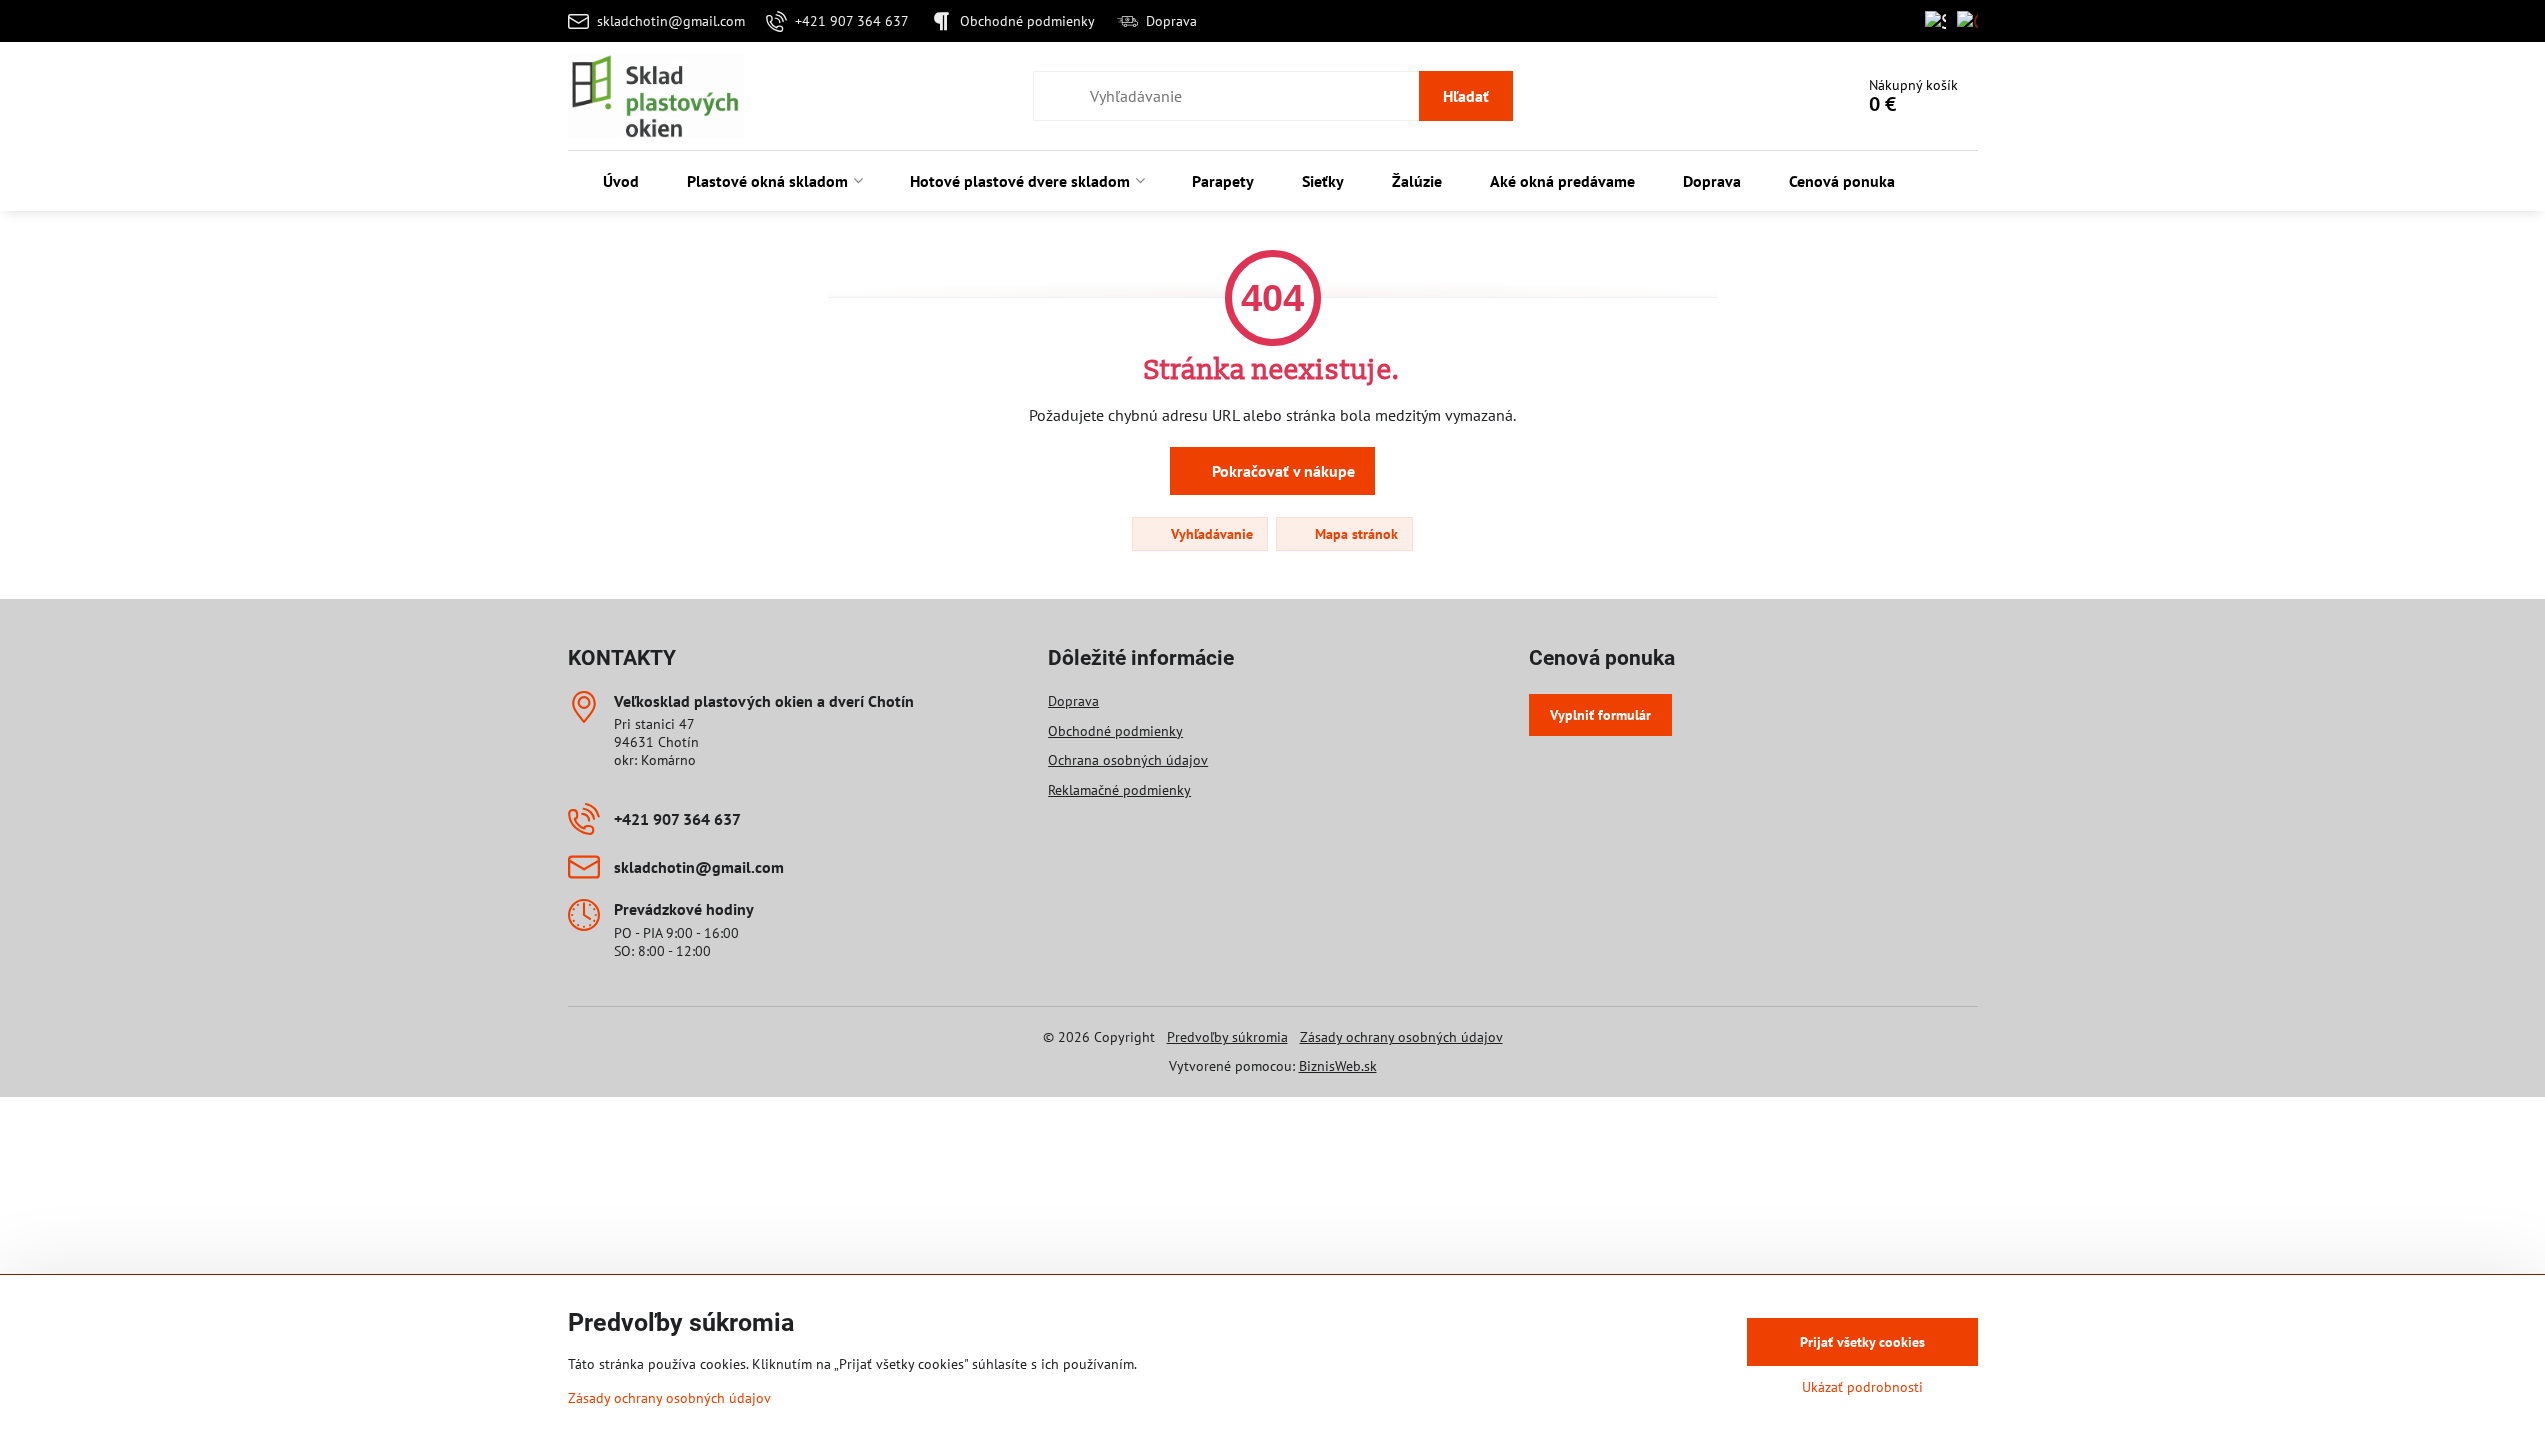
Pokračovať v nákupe (1281, 471)
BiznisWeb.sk (1338, 1066)
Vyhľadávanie (1210, 534)
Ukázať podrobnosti (1862, 1387)
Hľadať (1466, 96)
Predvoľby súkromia (1227, 1037)
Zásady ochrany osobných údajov (1401, 1037)
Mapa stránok (1354, 534)
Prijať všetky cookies (1862, 1342)
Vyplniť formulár (1600, 715)
